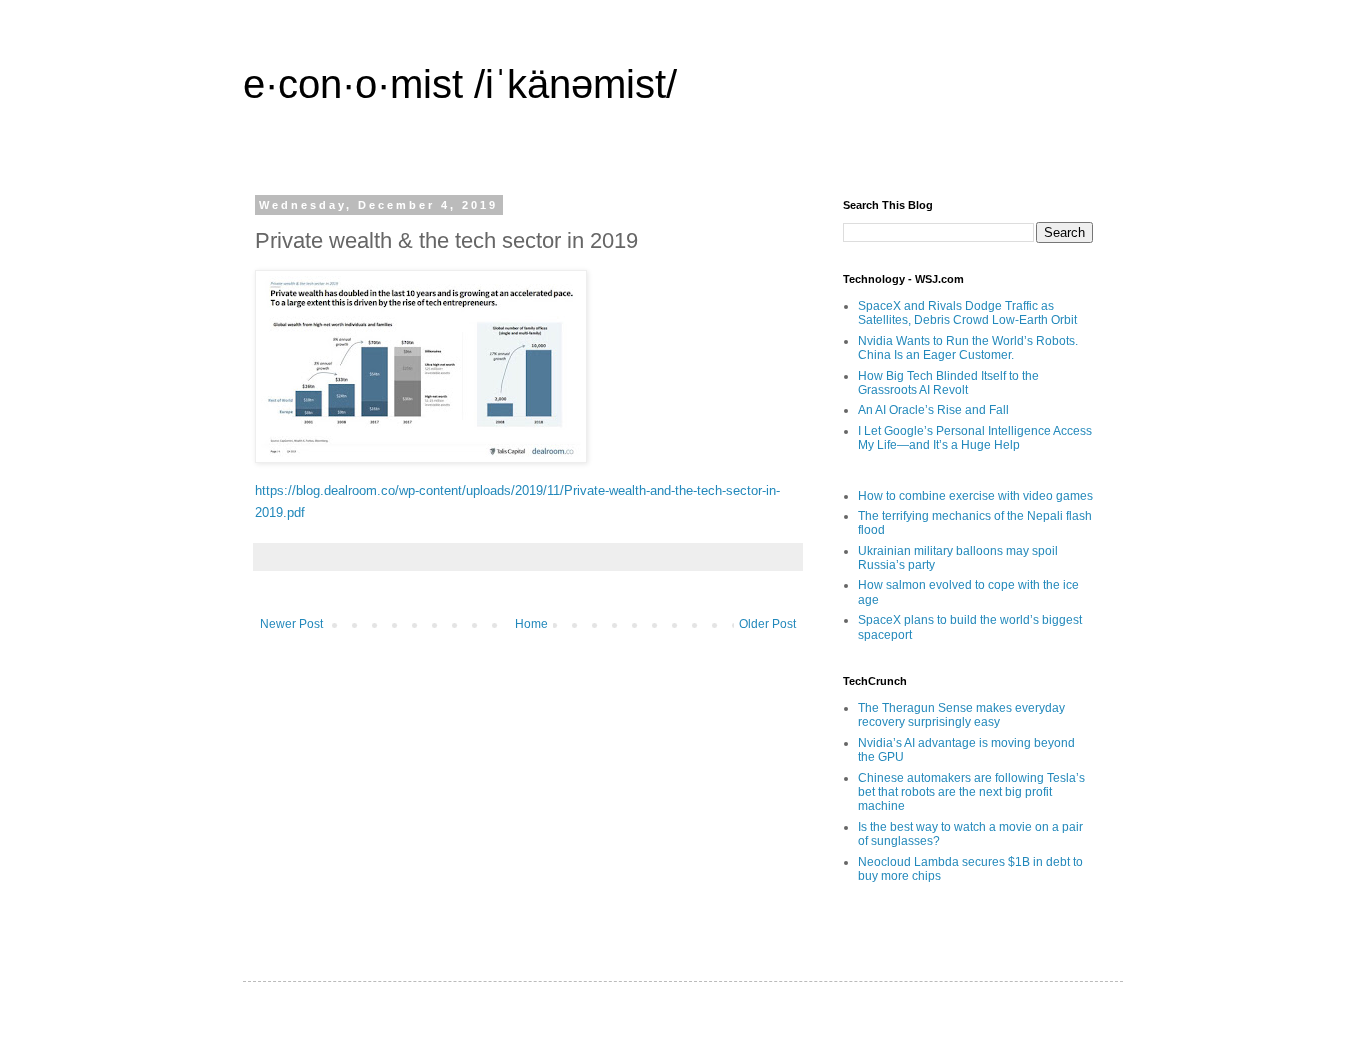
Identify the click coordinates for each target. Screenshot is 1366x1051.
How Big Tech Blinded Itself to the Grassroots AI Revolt (948, 383)
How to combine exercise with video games (975, 496)
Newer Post (291, 624)
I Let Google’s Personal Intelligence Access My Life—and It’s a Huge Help (975, 438)
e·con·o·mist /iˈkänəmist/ (460, 84)
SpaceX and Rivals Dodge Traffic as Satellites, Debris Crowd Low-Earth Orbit (967, 313)
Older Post (767, 624)
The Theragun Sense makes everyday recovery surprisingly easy (961, 715)
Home (531, 624)
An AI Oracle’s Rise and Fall (933, 410)
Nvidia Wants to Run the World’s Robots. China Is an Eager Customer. (968, 348)
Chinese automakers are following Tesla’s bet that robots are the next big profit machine (971, 792)
